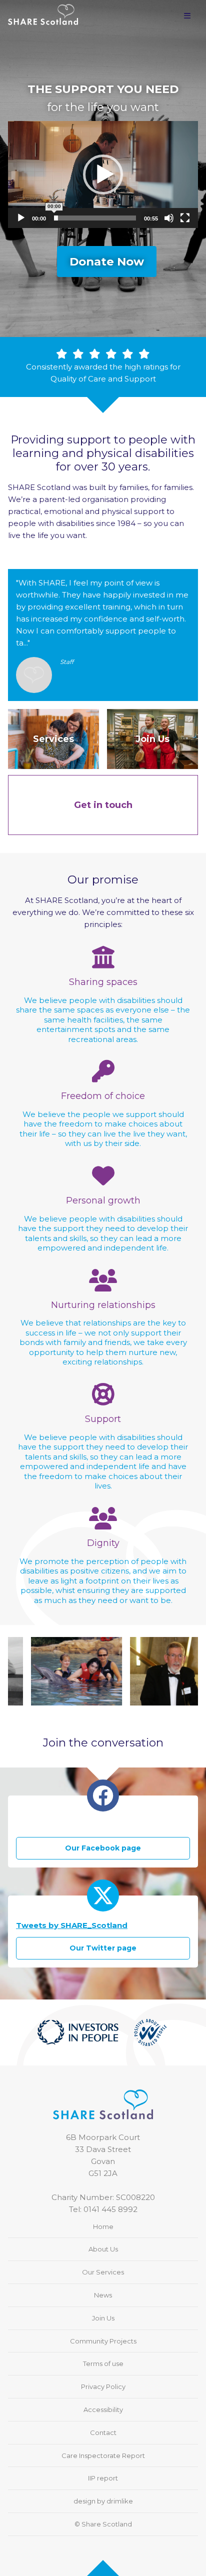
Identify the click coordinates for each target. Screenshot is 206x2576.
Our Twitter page (103, 1948)
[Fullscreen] (185, 218)
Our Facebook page (103, 1848)
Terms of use (103, 2363)
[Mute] (169, 218)
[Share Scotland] (43, 10)
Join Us (103, 2318)
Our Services (103, 2272)
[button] (103, 174)
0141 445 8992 (110, 2209)
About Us (103, 2249)
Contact (103, 2432)
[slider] (95, 218)
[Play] (21, 218)
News (103, 2295)
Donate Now (107, 261)
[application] (103, 174)
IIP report (103, 2478)
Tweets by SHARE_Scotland (72, 1925)
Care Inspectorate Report (103, 2455)
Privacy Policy (103, 2386)
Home (103, 2226)
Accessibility (103, 2409)
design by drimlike (103, 2501)
